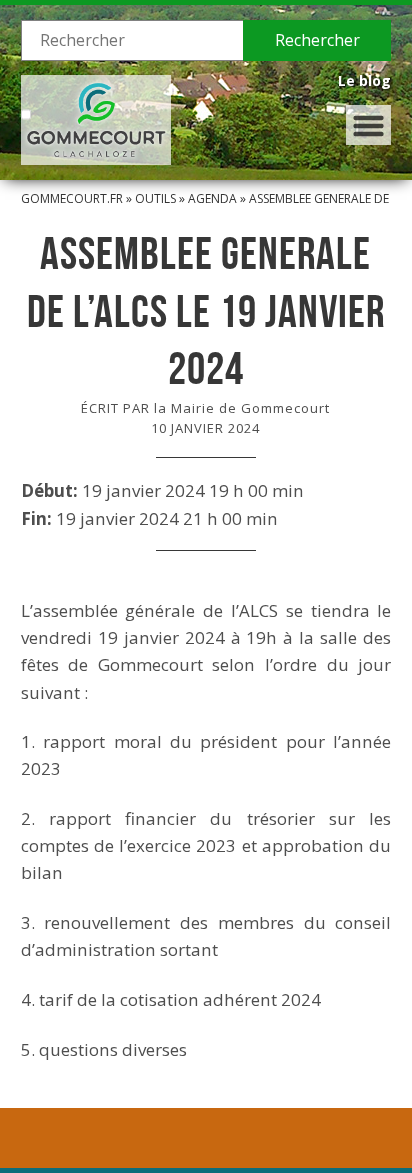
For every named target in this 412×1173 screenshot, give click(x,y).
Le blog (364, 80)
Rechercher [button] (317, 40)
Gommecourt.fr (72, 198)
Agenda (212, 198)
